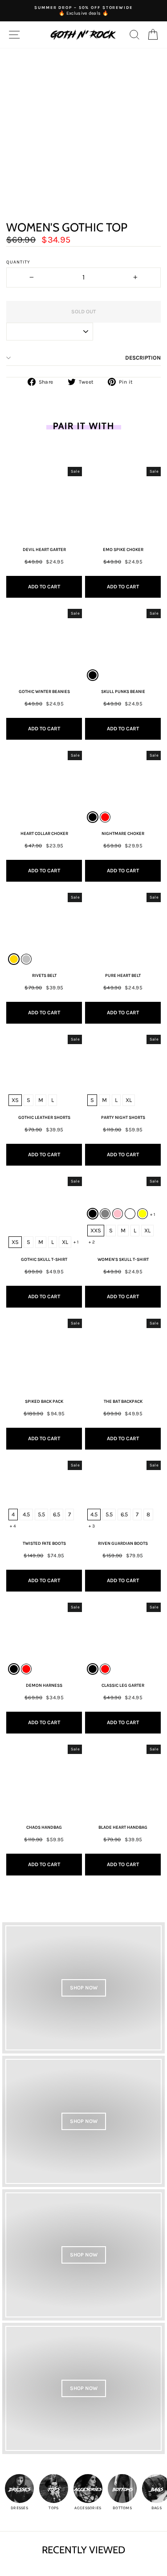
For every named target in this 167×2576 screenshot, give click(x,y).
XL (129, 1100)
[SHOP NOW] (83, 1988)
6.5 (57, 1514)
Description (143, 358)
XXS (96, 1230)
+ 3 (92, 1526)
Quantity (18, 262)
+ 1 (76, 1242)
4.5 (26, 1514)
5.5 (41, 1514)
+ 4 (13, 1526)
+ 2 (92, 1242)
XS (15, 1100)
